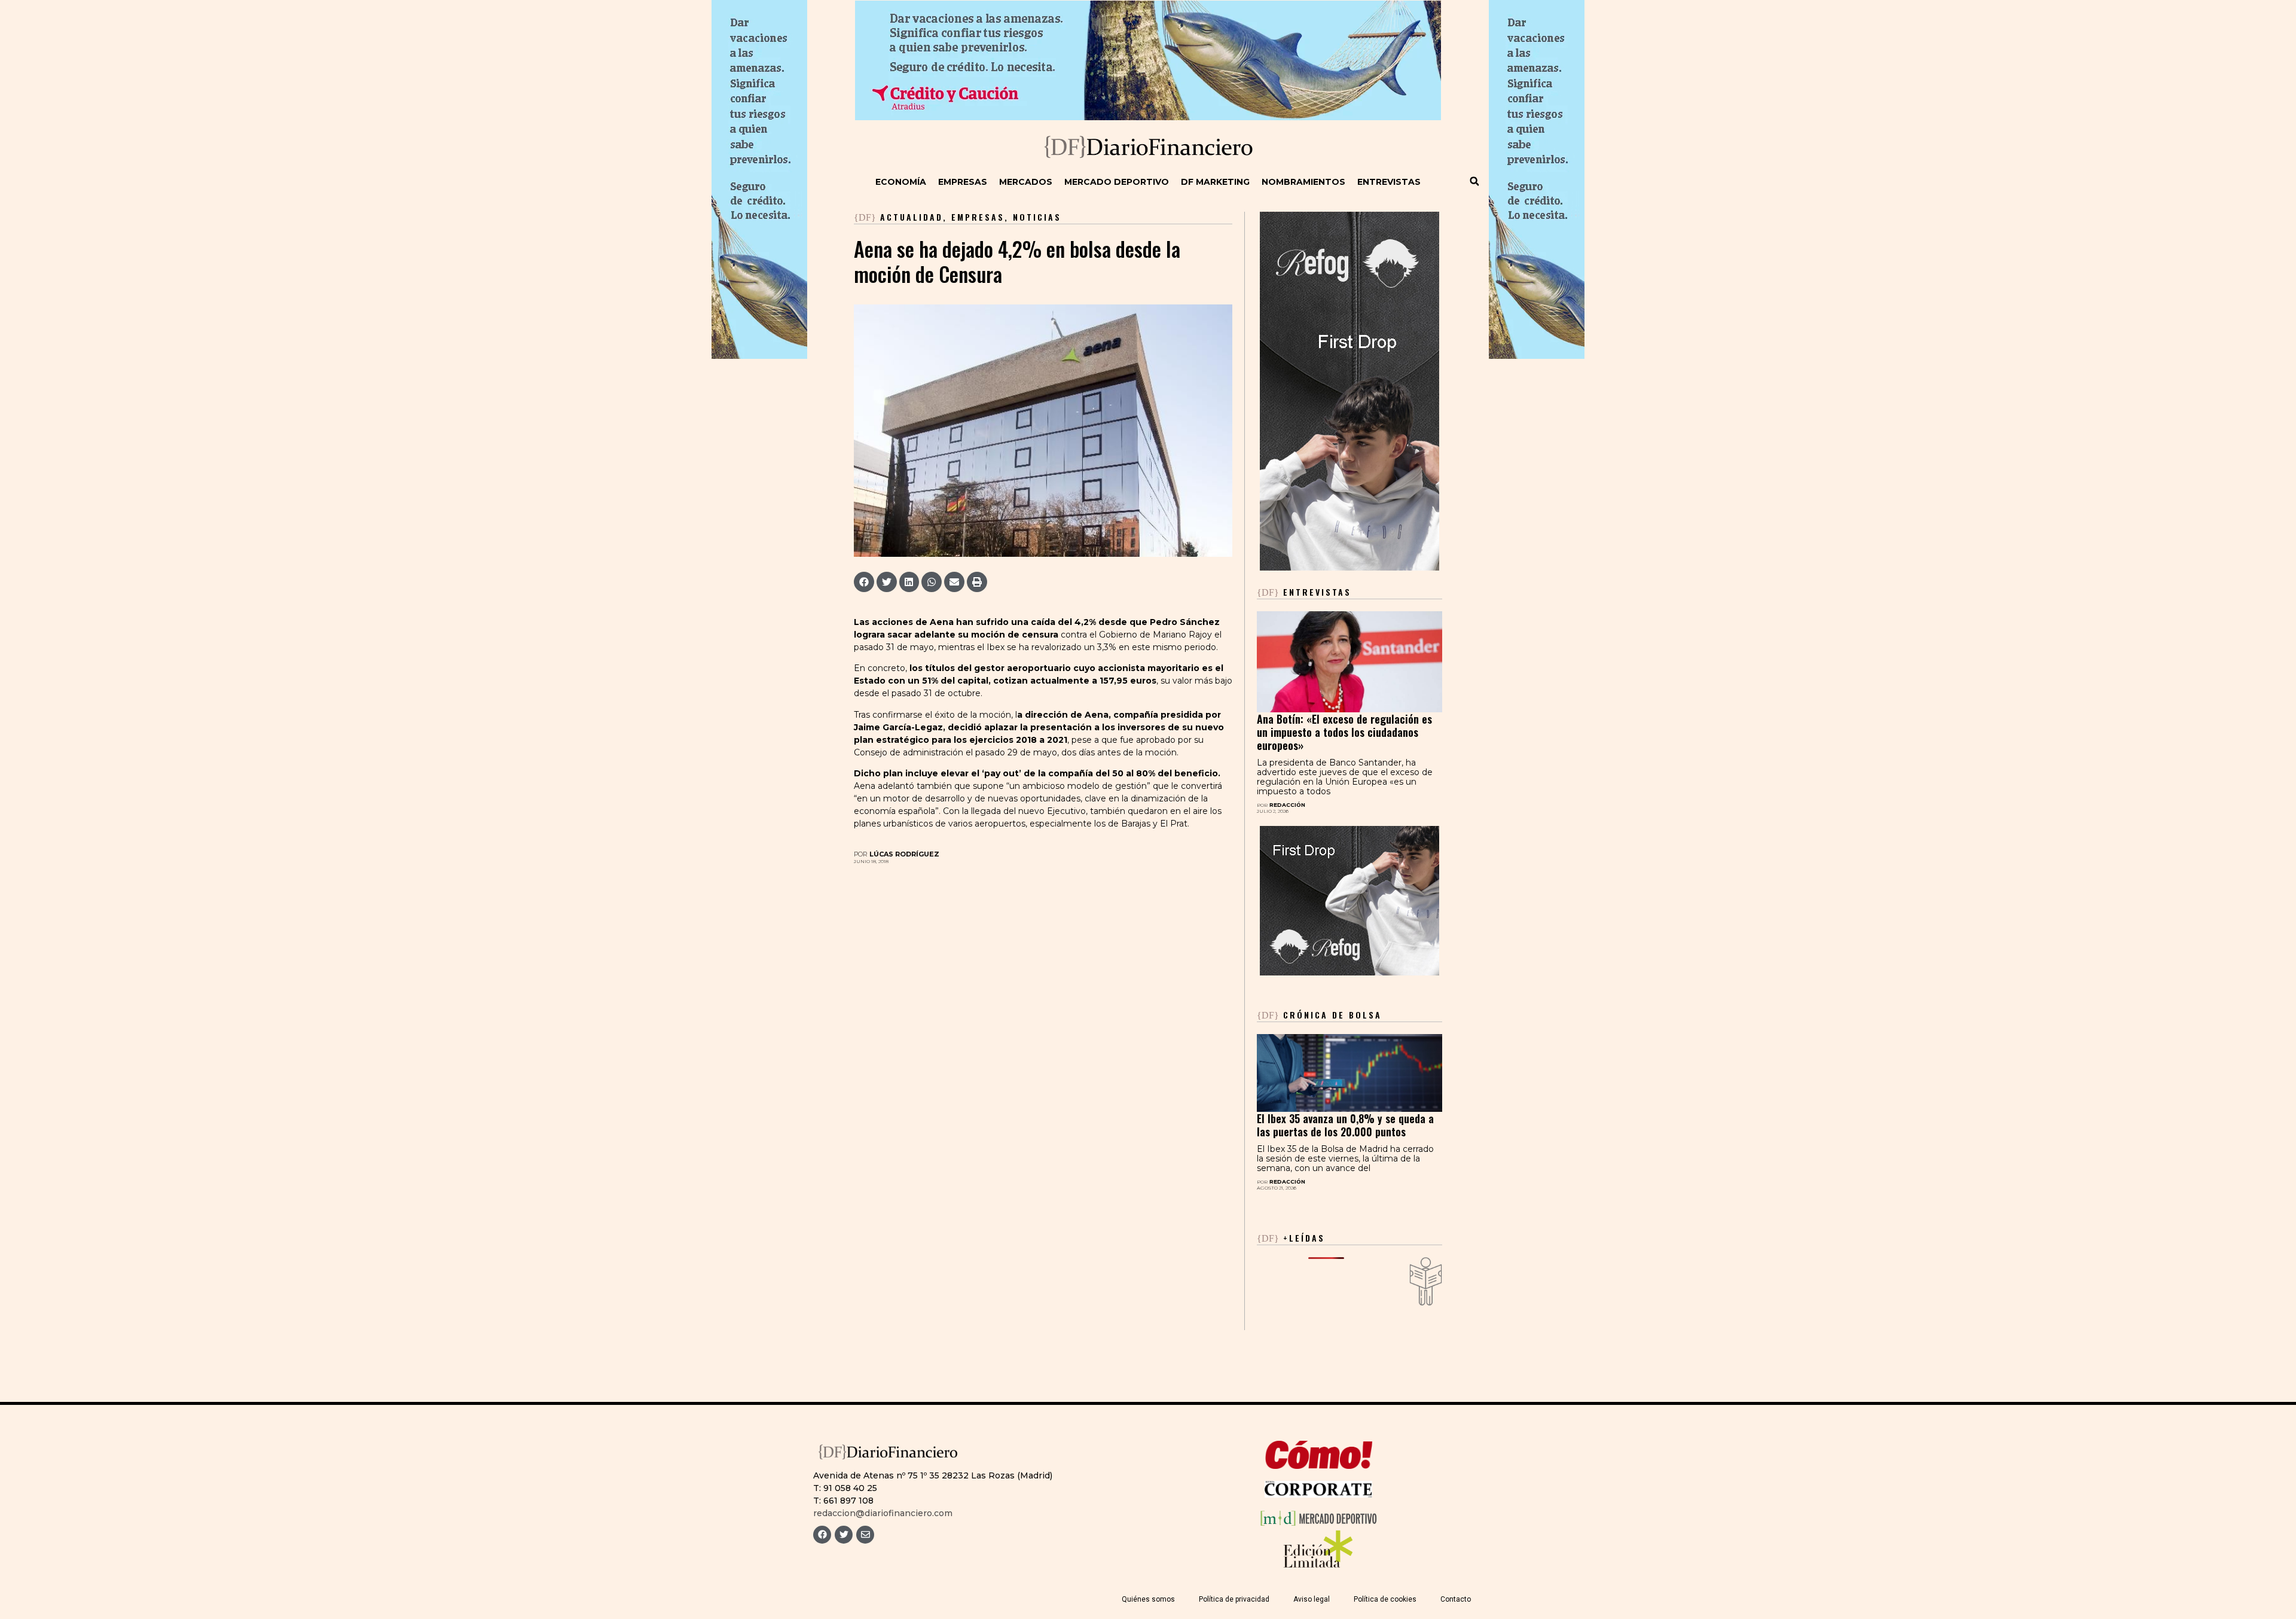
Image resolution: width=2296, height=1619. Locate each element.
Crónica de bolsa (1319, 1015)
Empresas (963, 182)
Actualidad (912, 217)
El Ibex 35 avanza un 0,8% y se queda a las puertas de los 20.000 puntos (1345, 1125)
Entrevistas (1389, 182)
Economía (901, 182)
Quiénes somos (1148, 1599)
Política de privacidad (1234, 1599)
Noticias (1037, 217)
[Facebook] (822, 1535)
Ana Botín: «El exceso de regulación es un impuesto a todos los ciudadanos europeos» (1344, 732)
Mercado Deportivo (1117, 182)
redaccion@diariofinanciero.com (883, 1513)
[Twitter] (844, 1535)
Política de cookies (1385, 1599)
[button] (1474, 181)
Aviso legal (1312, 1599)
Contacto (1456, 1599)
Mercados (1026, 182)
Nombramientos (1303, 182)
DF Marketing (1215, 182)
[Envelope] (865, 1535)
